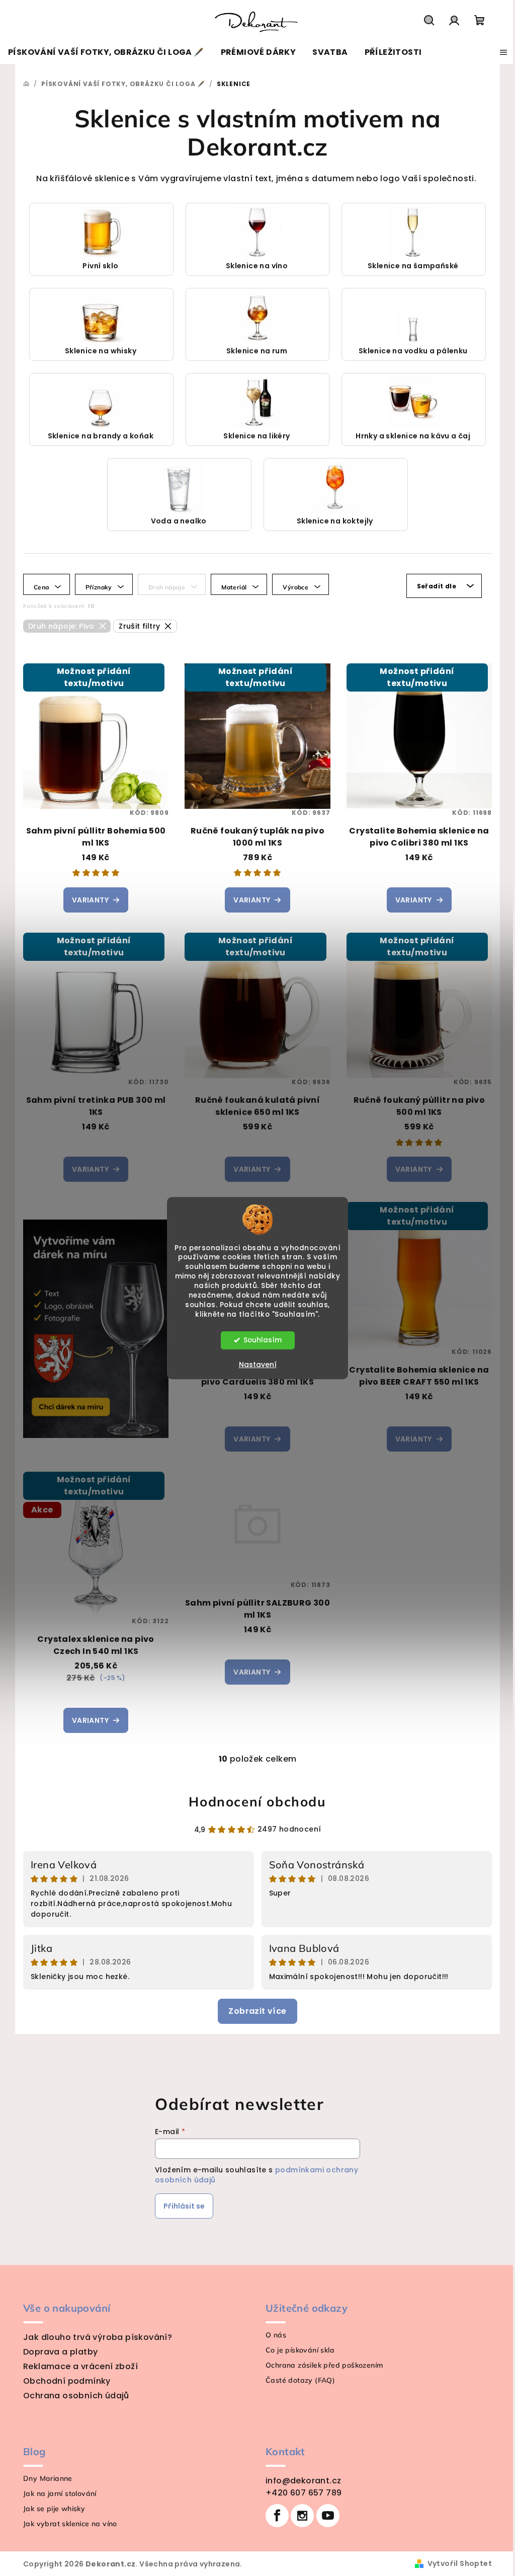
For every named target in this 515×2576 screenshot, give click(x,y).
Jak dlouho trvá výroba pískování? (98, 2337)
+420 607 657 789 (304, 2493)
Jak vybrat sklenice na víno (70, 2524)
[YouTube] (328, 2516)
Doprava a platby (60, 2352)
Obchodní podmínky (67, 2381)
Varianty (90, 900)
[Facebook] (277, 2516)
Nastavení (258, 1365)
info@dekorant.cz (303, 2481)
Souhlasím (263, 1340)
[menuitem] (106, 52)
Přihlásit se (184, 2206)
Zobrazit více (257, 2011)
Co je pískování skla (300, 2350)
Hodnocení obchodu (257, 1802)
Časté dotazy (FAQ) (300, 2380)
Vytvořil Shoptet (460, 2563)
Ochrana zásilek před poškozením (324, 2365)
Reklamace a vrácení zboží (80, 2366)
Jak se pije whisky (54, 2509)
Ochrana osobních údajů (76, 2396)
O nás (276, 2335)
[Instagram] (302, 2516)
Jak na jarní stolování (60, 2493)
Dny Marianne (48, 2478)
